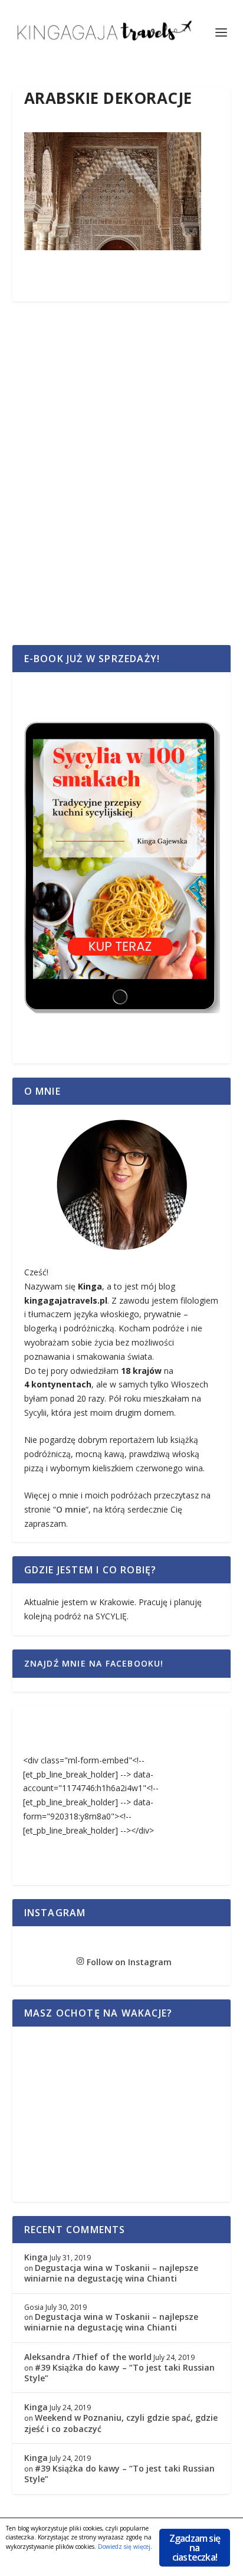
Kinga (36, 2257)
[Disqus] (122, 486)
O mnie (71, 1509)
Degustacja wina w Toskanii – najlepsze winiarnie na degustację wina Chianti (111, 2273)
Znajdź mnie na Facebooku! (94, 1663)
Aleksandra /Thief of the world (88, 2357)
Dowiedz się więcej (124, 2546)
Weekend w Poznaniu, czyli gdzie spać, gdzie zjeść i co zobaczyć (121, 2423)
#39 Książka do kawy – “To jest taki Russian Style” (119, 2373)
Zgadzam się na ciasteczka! (195, 2548)
